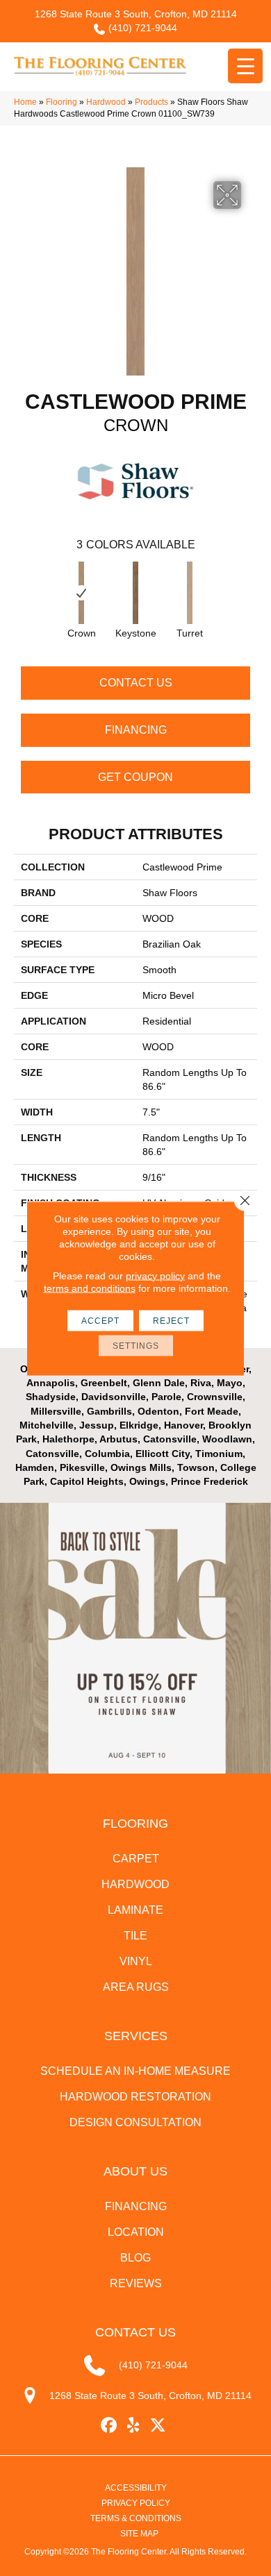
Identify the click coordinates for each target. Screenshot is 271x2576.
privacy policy (155, 1275)
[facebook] (109, 2426)
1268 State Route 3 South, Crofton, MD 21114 (136, 14)
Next (250, 589)
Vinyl (136, 1961)
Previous (21, 589)
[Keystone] (135, 593)
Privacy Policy (136, 2503)
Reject (171, 1320)
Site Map (139, 2534)
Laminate (135, 1910)
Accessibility (136, 2488)
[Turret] (190, 593)
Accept (100, 1320)
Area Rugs (136, 1987)
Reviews (136, 2283)
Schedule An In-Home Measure (135, 2071)
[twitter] (158, 2426)
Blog (135, 2258)
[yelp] (134, 2426)
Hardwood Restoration (135, 2097)
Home (25, 102)
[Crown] (81, 593)
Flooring (61, 102)
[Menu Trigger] (245, 66)
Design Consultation (135, 2122)
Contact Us (136, 683)
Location (136, 2232)
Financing (136, 730)
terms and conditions (90, 1288)
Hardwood (106, 102)
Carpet (136, 1859)
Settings (136, 1345)
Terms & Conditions (136, 2518)
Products (151, 102)
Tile (135, 1936)
